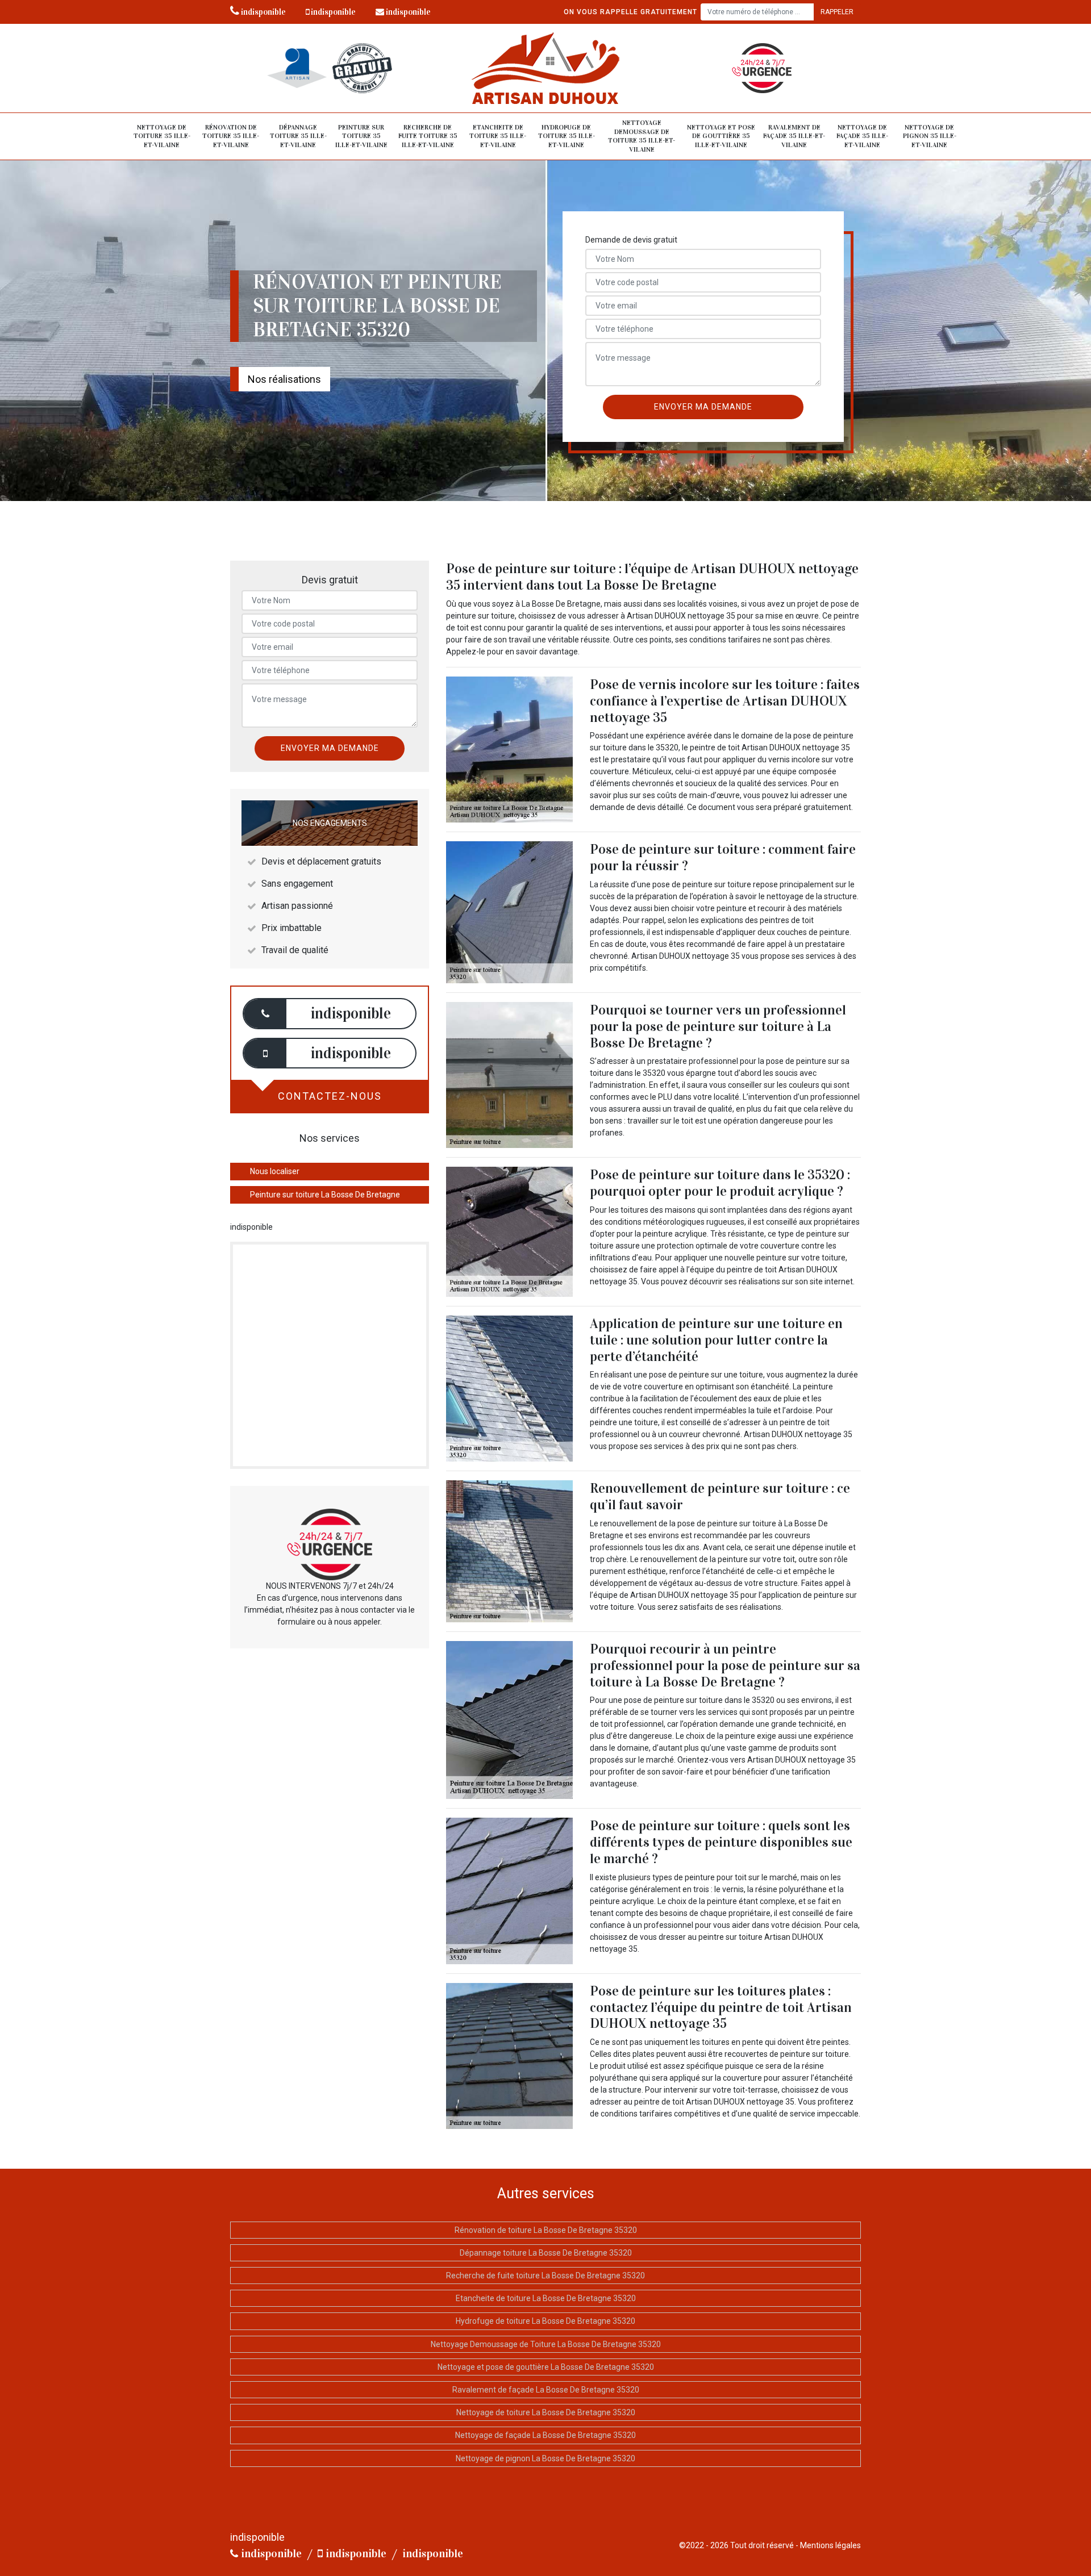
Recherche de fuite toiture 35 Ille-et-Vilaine (428, 136)
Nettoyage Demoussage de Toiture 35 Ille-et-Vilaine (642, 136)
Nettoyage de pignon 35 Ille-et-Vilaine (930, 136)
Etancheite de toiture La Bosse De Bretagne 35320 (546, 2298)
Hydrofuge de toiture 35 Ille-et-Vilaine (567, 136)
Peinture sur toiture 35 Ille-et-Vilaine (361, 136)
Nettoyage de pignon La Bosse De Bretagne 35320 (545, 2458)
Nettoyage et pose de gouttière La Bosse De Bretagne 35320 (546, 2367)
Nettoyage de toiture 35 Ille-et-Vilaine (162, 136)
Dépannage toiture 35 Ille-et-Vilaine (298, 136)
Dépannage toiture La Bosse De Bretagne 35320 (546, 2253)
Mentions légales (830, 2545)
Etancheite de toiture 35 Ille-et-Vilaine (498, 136)
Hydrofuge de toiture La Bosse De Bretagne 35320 (545, 2321)
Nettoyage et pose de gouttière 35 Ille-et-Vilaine (721, 136)
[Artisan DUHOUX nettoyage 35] (545, 68)
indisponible (263, 12)
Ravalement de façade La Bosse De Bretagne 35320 (546, 2390)
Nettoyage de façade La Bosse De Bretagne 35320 (545, 2435)
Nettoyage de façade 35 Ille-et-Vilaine (862, 136)
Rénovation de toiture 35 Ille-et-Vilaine (231, 136)
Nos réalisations (284, 379)
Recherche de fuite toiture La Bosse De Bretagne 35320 (545, 2276)
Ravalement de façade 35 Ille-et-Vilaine (794, 136)
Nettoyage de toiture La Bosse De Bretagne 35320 (546, 2412)
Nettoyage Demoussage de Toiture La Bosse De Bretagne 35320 (546, 2344)
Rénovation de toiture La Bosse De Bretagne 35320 (546, 2230)
